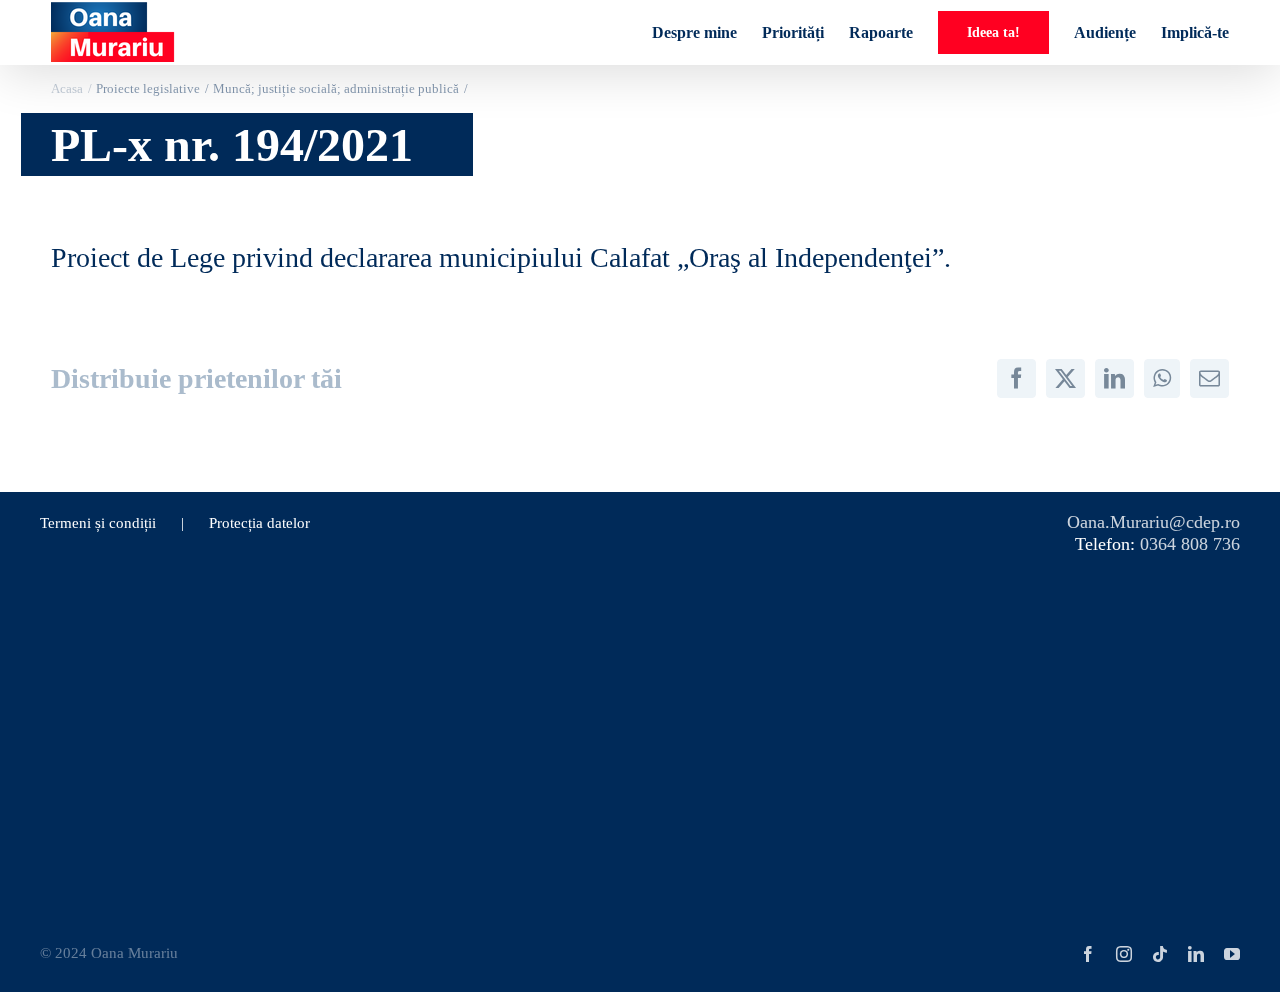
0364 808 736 (1190, 544)
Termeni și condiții (98, 523)
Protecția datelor (259, 523)
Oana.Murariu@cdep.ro (1153, 522)
